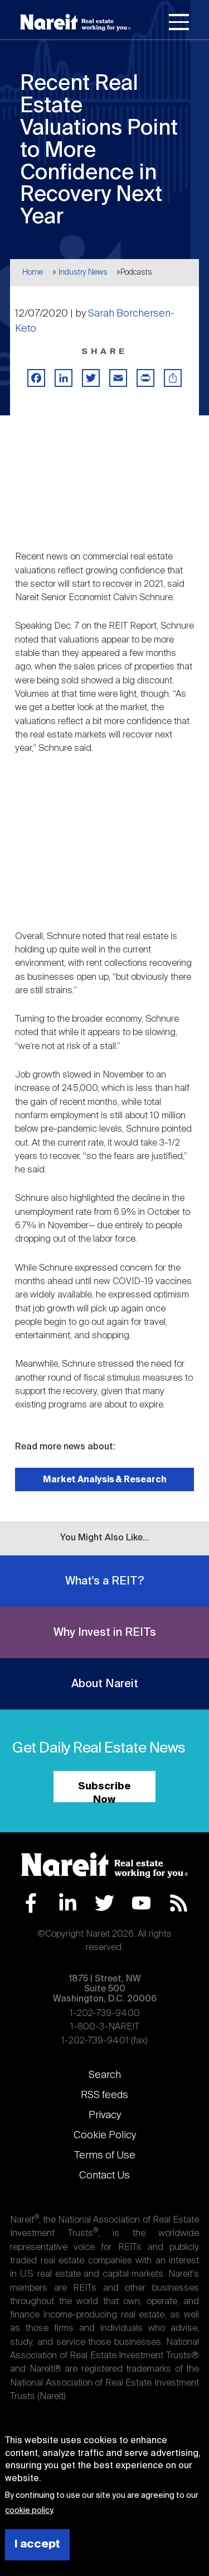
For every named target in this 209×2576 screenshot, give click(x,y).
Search (105, 2075)
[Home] (75, 22)
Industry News (83, 272)
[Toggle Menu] (179, 24)
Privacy (105, 2115)
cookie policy (29, 2511)
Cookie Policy (105, 2136)
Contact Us (104, 2176)
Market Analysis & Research (105, 1480)
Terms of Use (105, 2156)
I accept (37, 2544)
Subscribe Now (104, 1792)
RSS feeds (104, 2095)
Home (33, 272)
